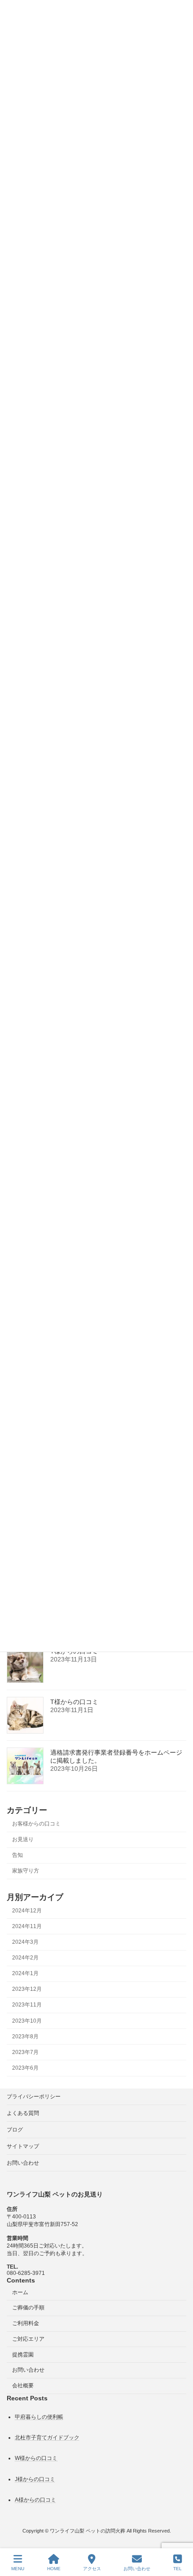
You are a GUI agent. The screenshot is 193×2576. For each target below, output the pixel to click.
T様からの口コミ (74, 1702)
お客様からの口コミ (36, 1824)
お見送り (23, 1839)
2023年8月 (25, 2036)
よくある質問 (23, 2113)
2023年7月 (25, 2052)
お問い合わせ (23, 2163)
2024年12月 (27, 1910)
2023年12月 (27, 1989)
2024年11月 (27, 1926)
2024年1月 (25, 1973)
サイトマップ (23, 2146)
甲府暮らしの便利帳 (39, 2417)
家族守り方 (26, 1871)
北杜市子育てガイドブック (47, 2438)
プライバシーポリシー (34, 2097)
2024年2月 (25, 1958)
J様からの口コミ (35, 2479)
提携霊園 (23, 2355)
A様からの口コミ (35, 2500)
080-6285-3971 (26, 2273)
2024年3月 (25, 1942)
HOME (54, 2569)
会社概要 (23, 2386)
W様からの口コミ (36, 2459)
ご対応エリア (28, 2339)
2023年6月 (25, 2068)
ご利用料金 (26, 2323)
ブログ (15, 2130)
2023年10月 (27, 2020)
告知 (18, 1855)
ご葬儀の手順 (28, 2308)
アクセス (92, 2569)
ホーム (20, 2292)
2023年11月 (27, 2005)
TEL (178, 2569)
